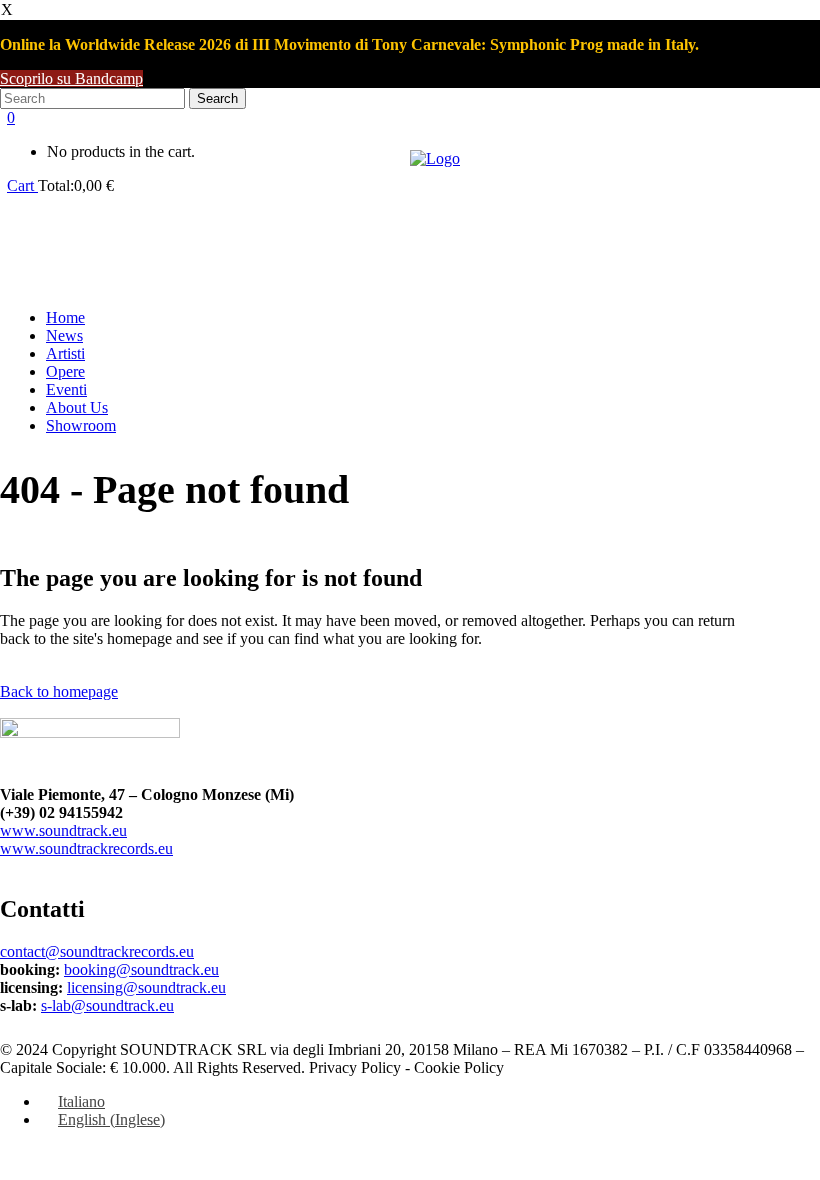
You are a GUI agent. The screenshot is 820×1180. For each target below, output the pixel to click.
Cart (22, 185)
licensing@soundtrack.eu (146, 987)
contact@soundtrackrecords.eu (97, 951)
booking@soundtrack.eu (141, 969)
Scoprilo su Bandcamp (71, 78)
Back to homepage (59, 691)
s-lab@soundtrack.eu (107, 1005)
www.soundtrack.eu (63, 830)
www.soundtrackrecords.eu (86, 848)
